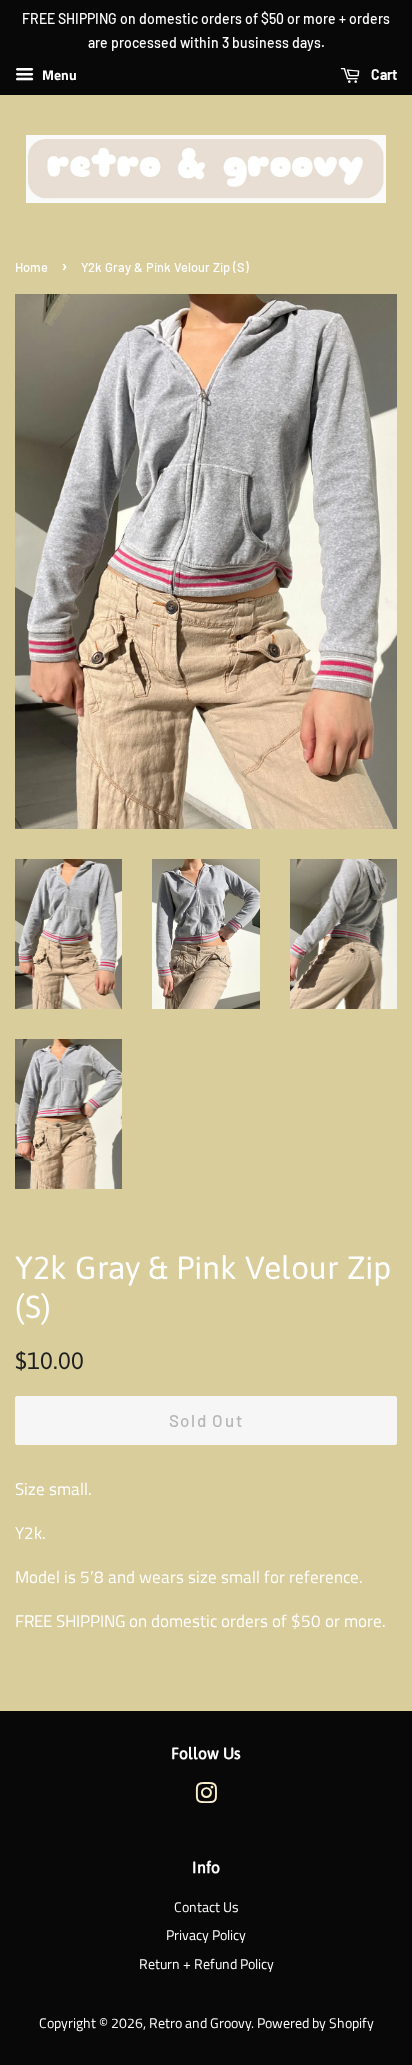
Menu (58, 74)
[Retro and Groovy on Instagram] (206, 1797)
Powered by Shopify (315, 2023)
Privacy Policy (206, 1935)
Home (31, 267)
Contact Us (206, 1907)
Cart (382, 74)
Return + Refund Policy (206, 1964)
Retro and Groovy (200, 2023)
